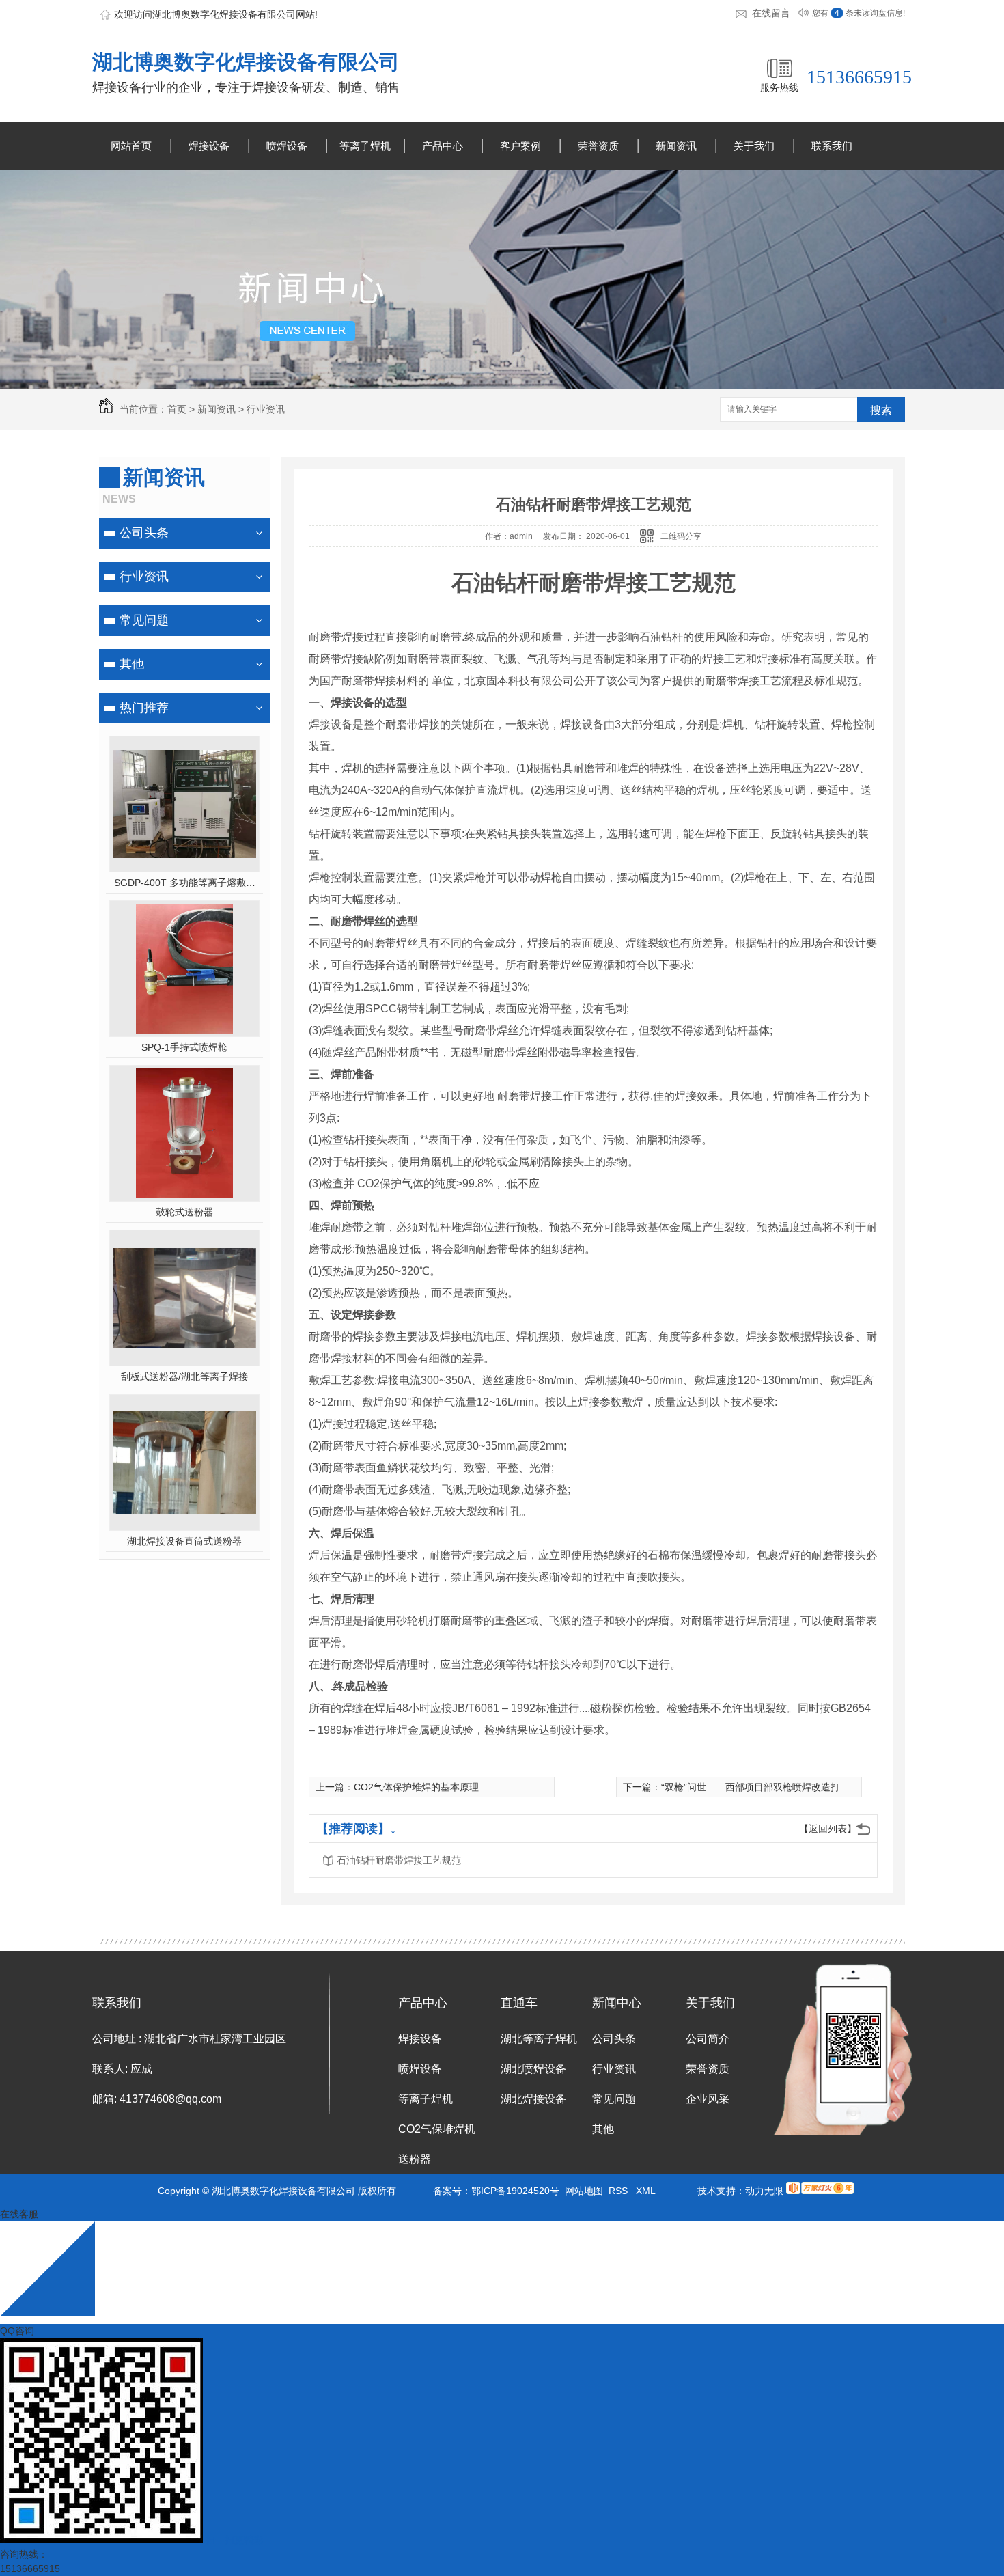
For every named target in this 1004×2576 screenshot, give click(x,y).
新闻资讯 (676, 146)
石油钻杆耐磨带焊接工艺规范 (399, 1860)
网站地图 (584, 2191)
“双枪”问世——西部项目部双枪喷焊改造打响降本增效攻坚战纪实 (798, 1787)
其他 (132, 664)
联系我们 (832, 146)
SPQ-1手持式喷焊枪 (184, 1047)
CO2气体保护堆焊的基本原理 (416, 1787)
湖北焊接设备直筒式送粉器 (184, 1541)
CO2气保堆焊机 (437, 2129)
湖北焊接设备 (533, 2099)
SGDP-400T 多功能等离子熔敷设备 (185, 883)
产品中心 (443, 146)
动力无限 (764, 2191)
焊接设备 (209, 146)
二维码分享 (681, 536)
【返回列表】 (828, 1829)
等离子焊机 (365, 146)
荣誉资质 (598, 146)
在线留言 (771, 13)
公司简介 (708, 2039)
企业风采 (708, 2099)
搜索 (881, 410)
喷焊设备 (287, 146)
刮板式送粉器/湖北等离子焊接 (184, 1376)
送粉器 (415, 2159)
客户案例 (520, 146)
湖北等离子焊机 (539, 2039)
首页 (177, 409)
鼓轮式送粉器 (184, 1212)
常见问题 (144, 620)
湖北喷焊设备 (533, 2069)
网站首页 (131, 146)
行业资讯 (266, 409)
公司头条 (144, 533)
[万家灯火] (820, 2191)
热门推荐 (144, 708)
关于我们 (754, 146)
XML (646, 2191)
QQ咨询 (17, 2331)
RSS (619, 2191)
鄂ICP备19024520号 (515, 2191)
